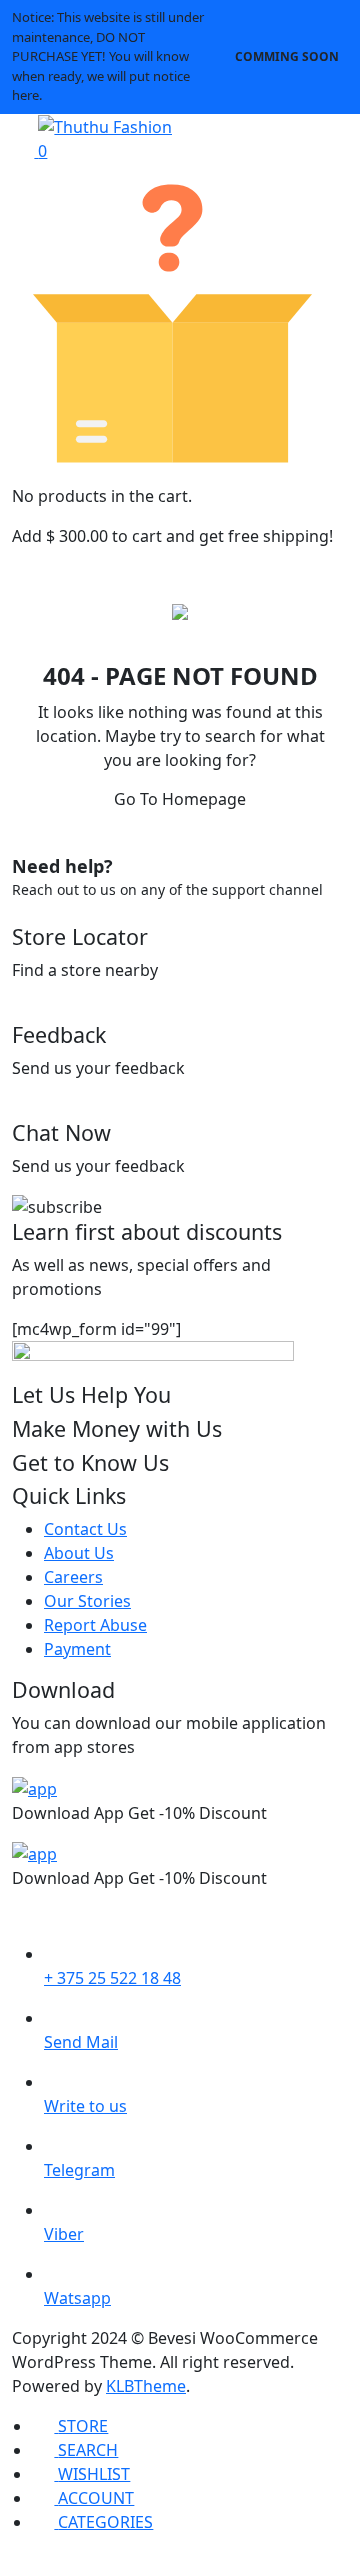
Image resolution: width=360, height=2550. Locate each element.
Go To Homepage (180, 799)
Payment (77, 1649)
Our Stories (87, 1601)
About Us (79, 1553)
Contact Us (85, 1529)
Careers (73, 1577)
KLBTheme (146, 2386)
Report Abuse (95, 1625)
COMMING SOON (287, 56)
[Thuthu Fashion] (105, 126)
